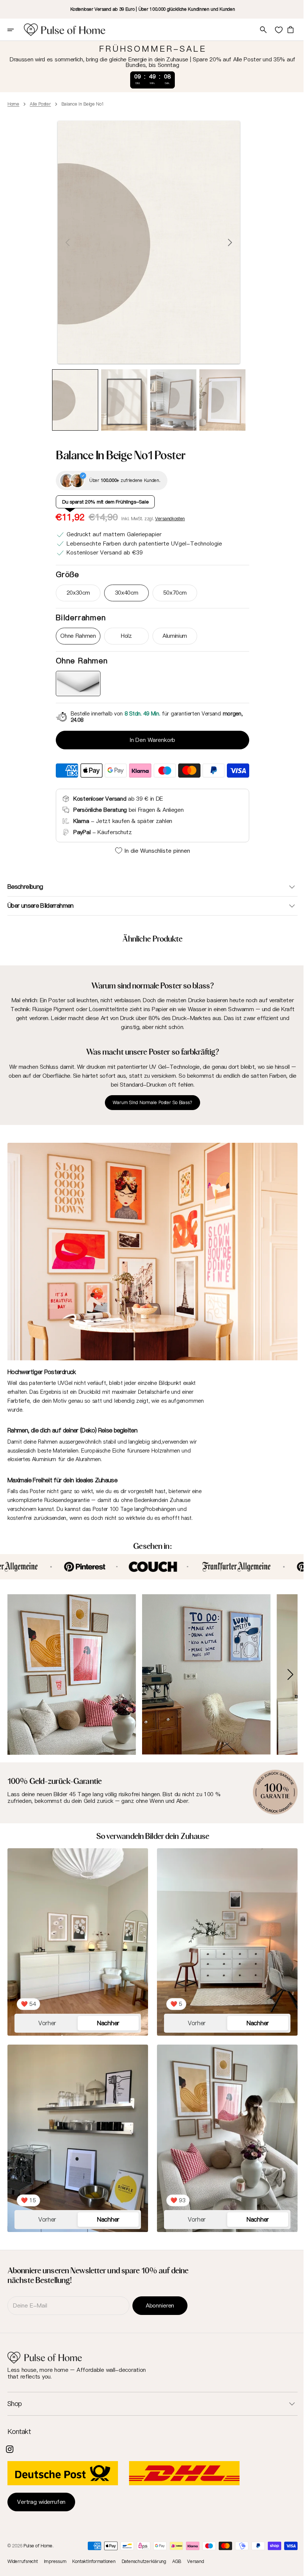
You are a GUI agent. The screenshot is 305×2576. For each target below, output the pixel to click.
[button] (16, 30)
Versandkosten (167, 519)
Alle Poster (40, 104)
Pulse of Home (38, 2545)
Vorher (46, 2012)
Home (13, 104)
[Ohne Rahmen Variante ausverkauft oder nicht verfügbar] (76, 684)
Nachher (106, 2012)
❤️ (28, 1993)
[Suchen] (258, 30)
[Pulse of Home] (65, 30)
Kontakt (19, 2432)
